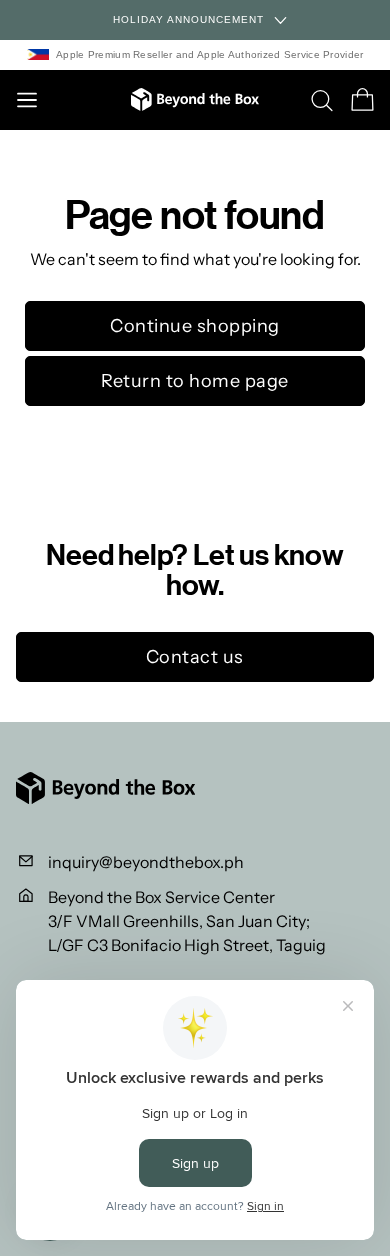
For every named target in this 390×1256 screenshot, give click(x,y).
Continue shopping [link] (195, 326)
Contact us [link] (195, 657)
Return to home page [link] (195, 381)
